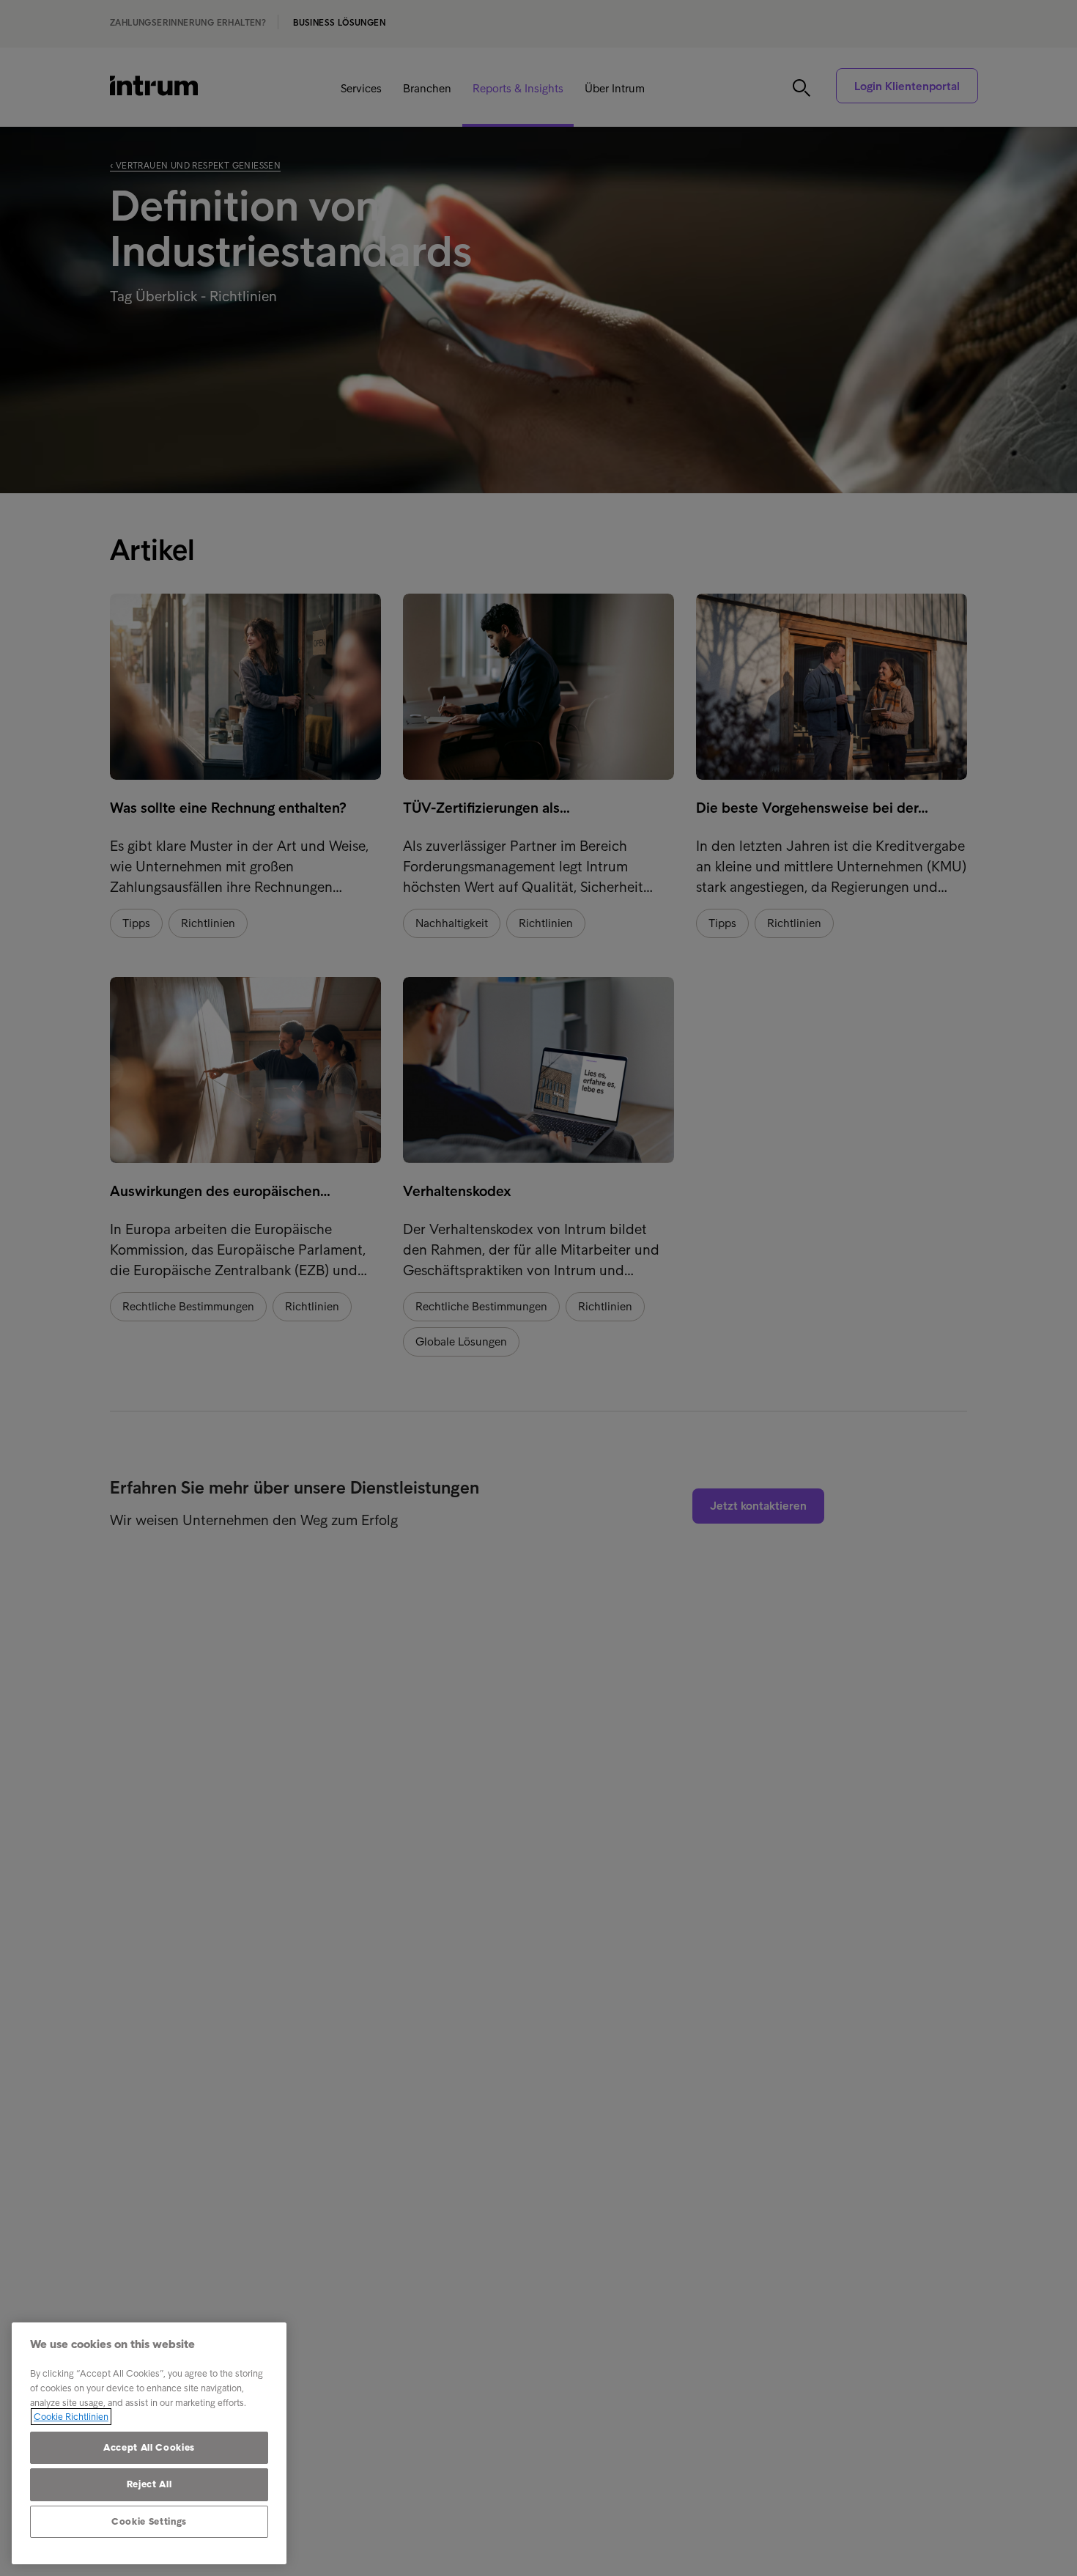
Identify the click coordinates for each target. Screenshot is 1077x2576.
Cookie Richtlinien (71, 2417)
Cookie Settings (149, 2521)
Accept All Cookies (149, 2447)
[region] (149, 2443)
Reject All (149, 2484)
